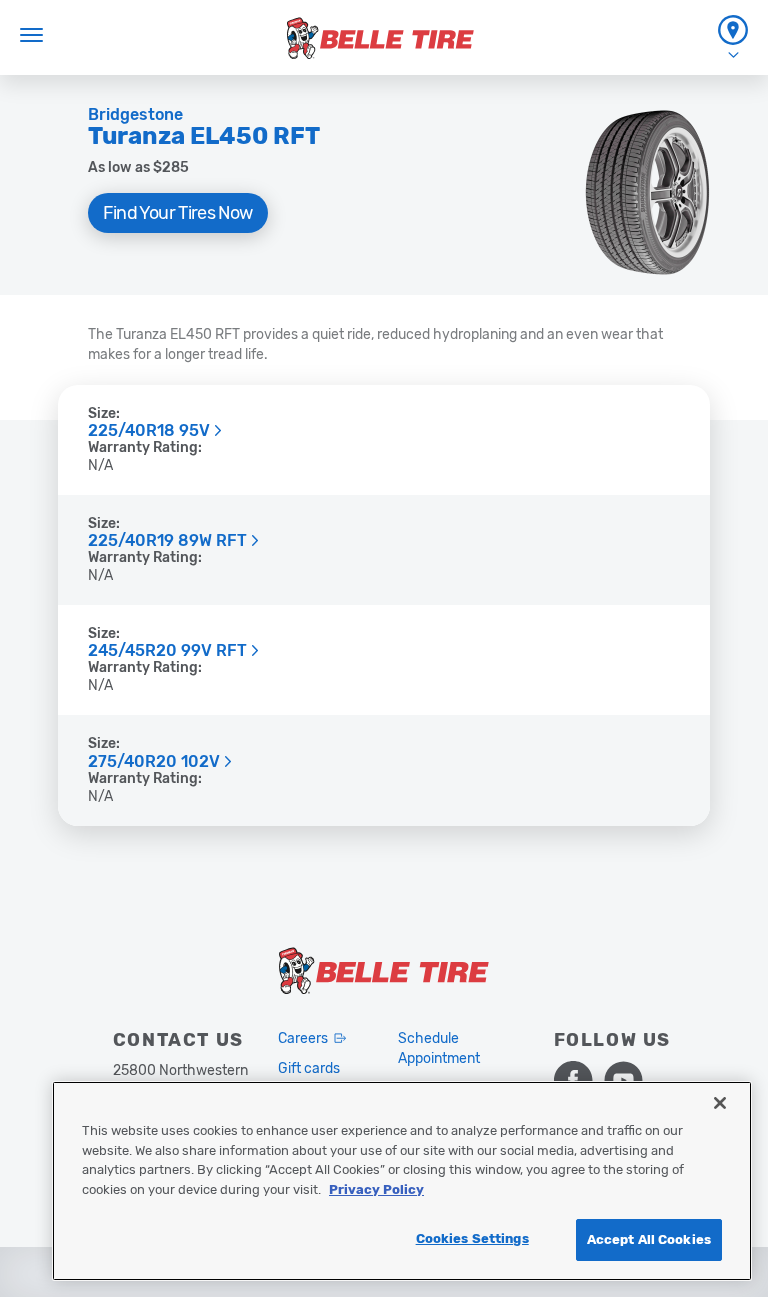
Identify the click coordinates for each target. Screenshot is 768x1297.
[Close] (720, 1103)
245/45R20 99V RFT (167, 651)
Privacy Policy (376, 1189)
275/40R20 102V (154, 762)
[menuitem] (733, 37)
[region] (402, 1181)
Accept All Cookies (649, 1239)
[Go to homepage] (380, 38)
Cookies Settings (472, 1238)
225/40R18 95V (149, 431)
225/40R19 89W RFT (167, 541)
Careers (303, 1038)
